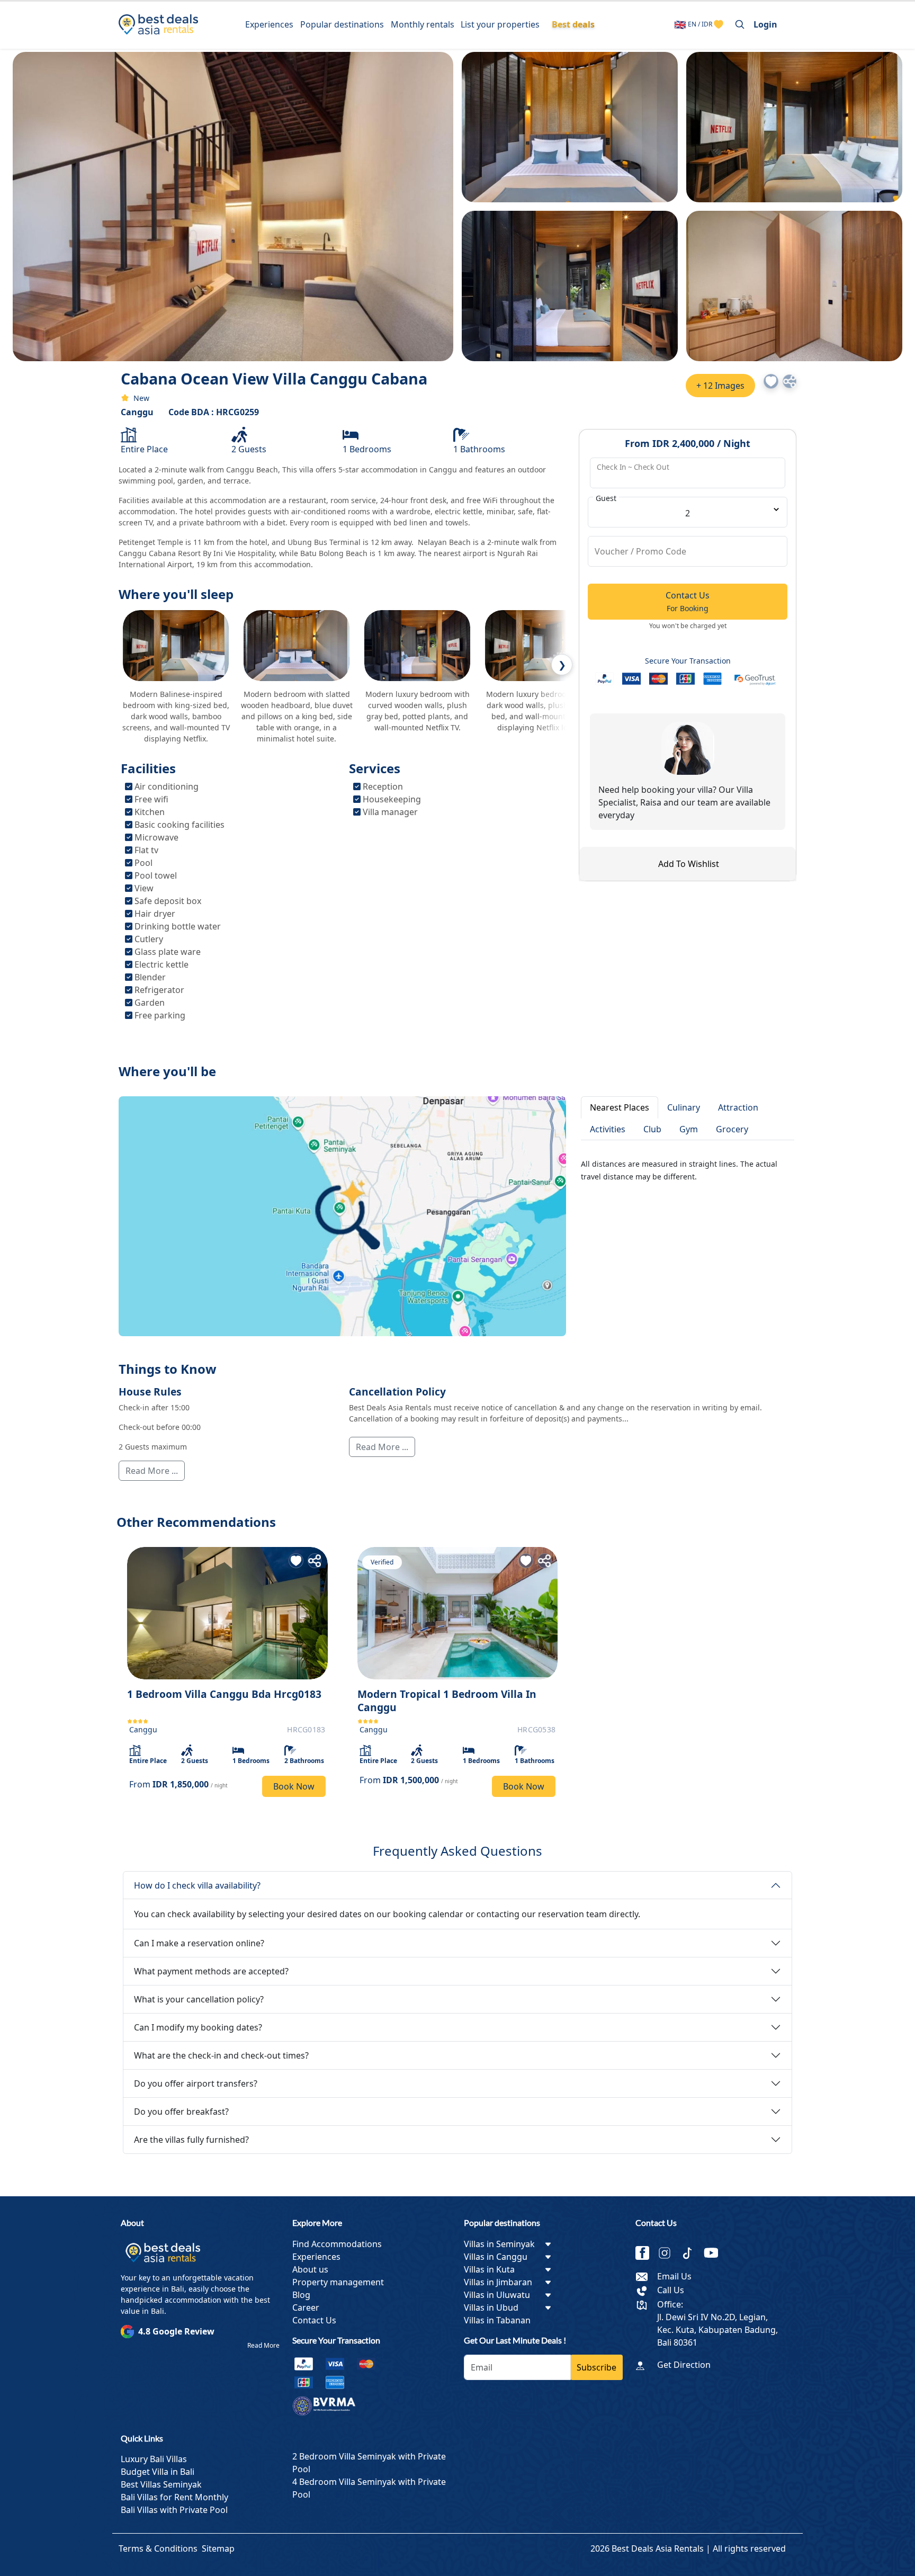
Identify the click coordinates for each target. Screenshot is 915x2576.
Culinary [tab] (684, 1107)
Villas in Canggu (496, 2257)
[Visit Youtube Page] (715, 2253)
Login (765, 24)
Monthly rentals (423, 24)
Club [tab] (652, 1129)
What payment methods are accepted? (211, 1971)
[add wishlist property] (719, 24)
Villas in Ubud (491, 2307)
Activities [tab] (608, 1129)
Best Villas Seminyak (161, 2484)
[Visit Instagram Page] (669, 2253)
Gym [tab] (689, 1129)
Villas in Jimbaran (498, 2282)
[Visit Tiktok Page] (692, 2253)
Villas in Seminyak (499, 2244)
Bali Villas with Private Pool (174, 2510)
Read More (263, 2345)
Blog (301, 2295)
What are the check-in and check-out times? (221, 2055)
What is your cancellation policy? (199, 1999)
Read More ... (152, 1471)
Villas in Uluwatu (497, 2295)
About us (310, 2269)
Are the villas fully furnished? (191, 2140)
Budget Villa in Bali (158, 2472)
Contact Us (314, 2320)
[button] (771, 381)
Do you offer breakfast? (181, 2112)
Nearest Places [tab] (620, 1107)
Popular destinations (342, 24)
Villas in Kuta (489, 2269)
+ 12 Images (720, 386)
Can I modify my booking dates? (198, 2027)
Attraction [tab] (738, 1107)
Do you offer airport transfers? (196, 2083)
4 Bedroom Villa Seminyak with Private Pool (369, 2488)
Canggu (137, 412)
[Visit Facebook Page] (647, 2253)
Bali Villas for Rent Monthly (174, 2497)
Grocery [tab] (732, 1129)
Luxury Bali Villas (154, 2459)
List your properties (500, 24)
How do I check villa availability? (197, 1885)
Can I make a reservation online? (199, 1943)
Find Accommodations (337, 2244)
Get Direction (684, 2365)
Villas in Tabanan (497, 2320)
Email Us (674, 2276)
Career (306, 2307)
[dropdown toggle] (548, 2244)
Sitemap (218, 2548)
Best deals (573, 24)
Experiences (269, 24)
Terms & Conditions (158, 2548)
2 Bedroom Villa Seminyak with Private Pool (369, 2463)
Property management (338, 2282)
